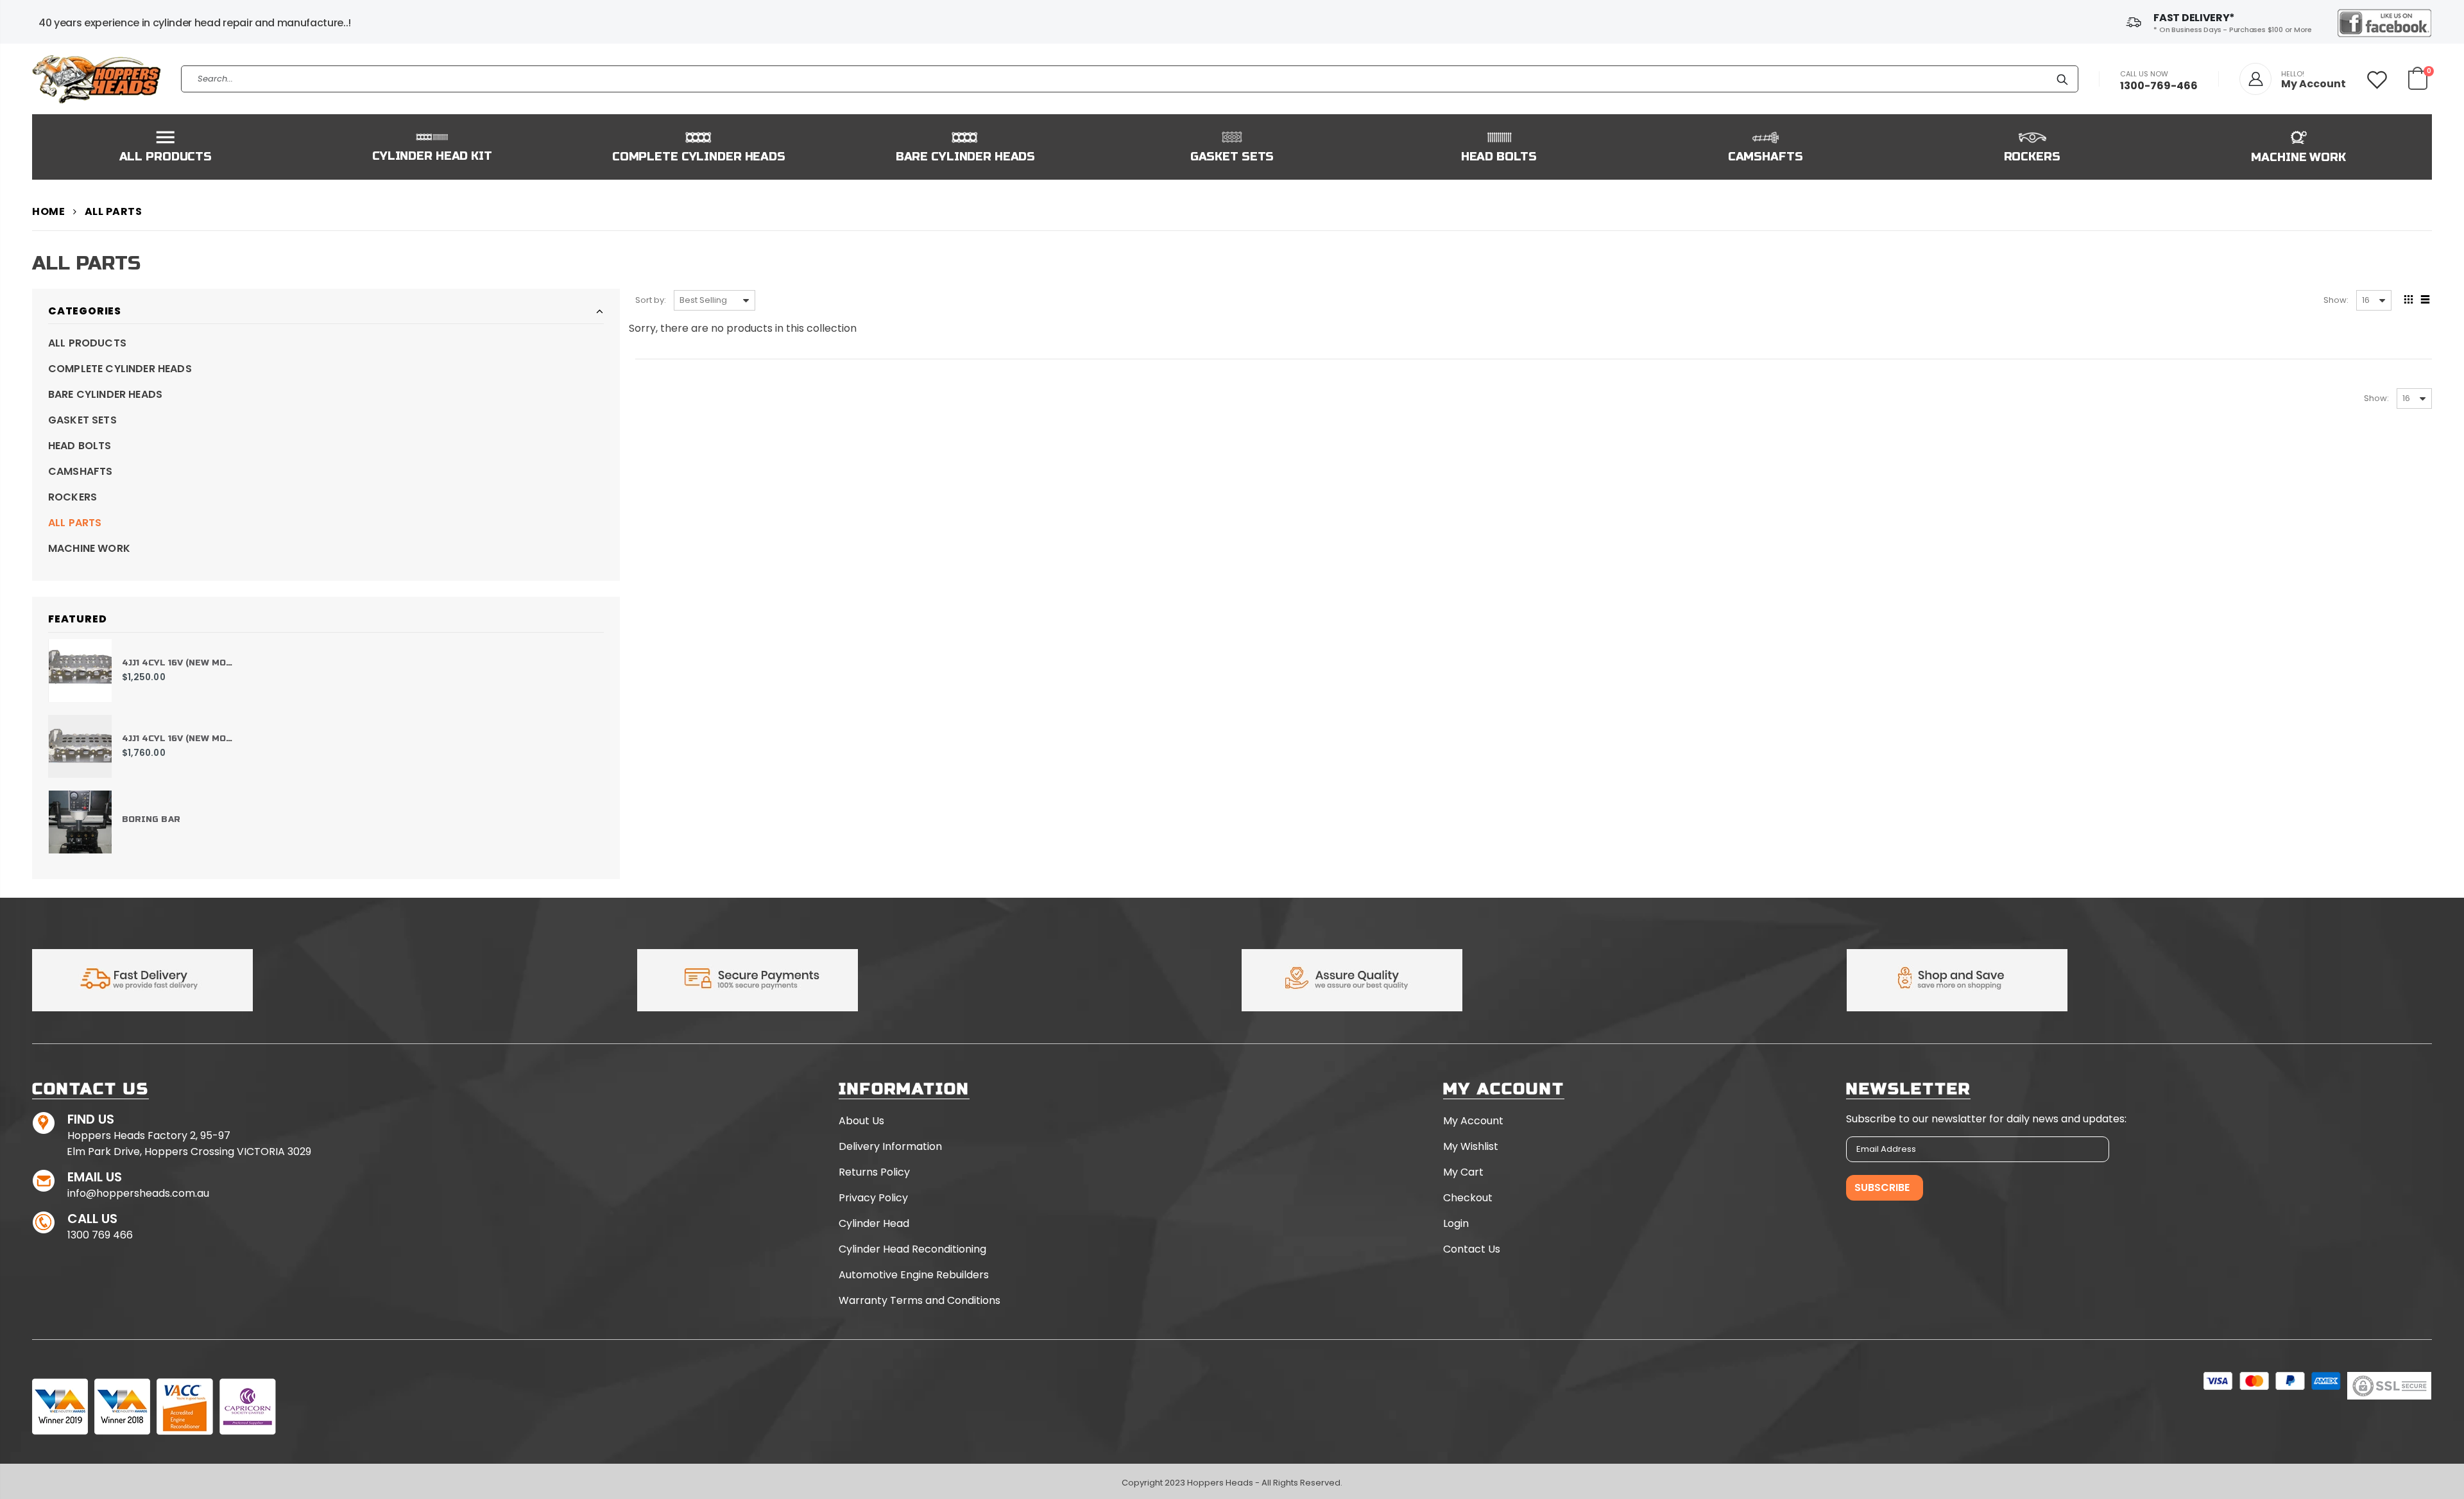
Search (2062, 79)
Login (1456, 1223)
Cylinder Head (874, 1223)
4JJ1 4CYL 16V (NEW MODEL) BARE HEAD (211, 663)
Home (48, 211)
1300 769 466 (100, 1235)
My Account (1473, 1121)
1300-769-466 (2159, 86)
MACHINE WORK (89, 548)
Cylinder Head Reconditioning (912, 1249)
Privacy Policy (873, 1198)
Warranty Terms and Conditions (920, 1300)
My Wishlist (1471, 1146)
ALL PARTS (75, 523)
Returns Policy (874, 1172)
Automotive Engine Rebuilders (914, 1275)
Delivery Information (890, 1146)
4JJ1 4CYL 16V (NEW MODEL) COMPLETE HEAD (225, 739)
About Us (861, 1121)
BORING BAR (151, 819)
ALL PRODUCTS (87, 343)
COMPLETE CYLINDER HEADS (120, 369)
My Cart (1463, 1172)
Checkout (1468, 1198)
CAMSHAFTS (80, 471)
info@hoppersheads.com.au (138, 1193)
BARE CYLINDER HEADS (105, 394)
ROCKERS (73, 497)
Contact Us (1472, 1249)
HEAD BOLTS (80, 446)
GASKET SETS (82, 420)
